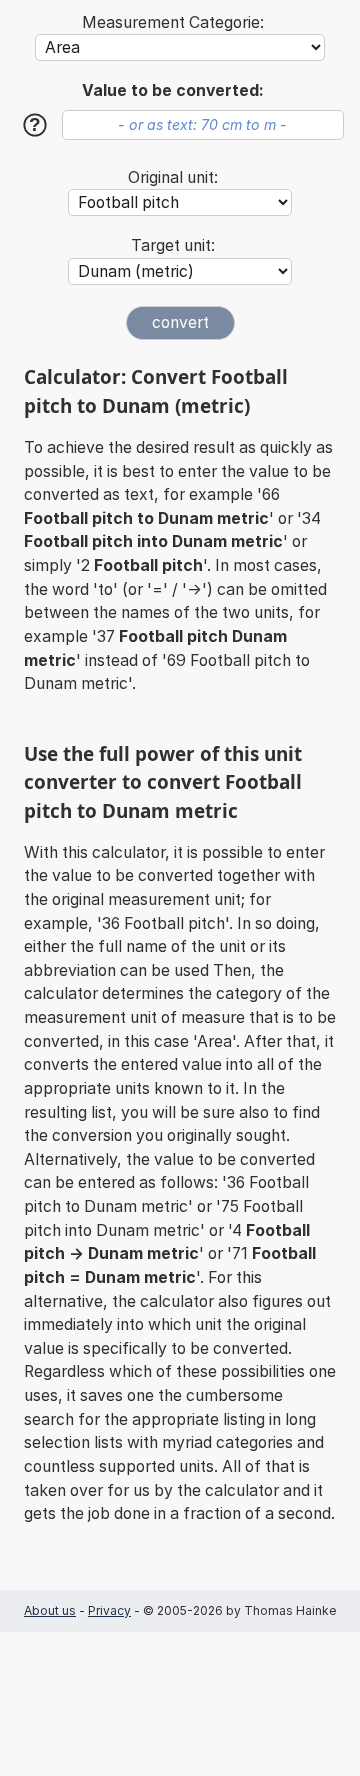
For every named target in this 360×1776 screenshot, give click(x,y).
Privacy (109, 1610)
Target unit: (173, 245)
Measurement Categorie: (173, 22)
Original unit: (173, 177)
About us (50, 1610)
